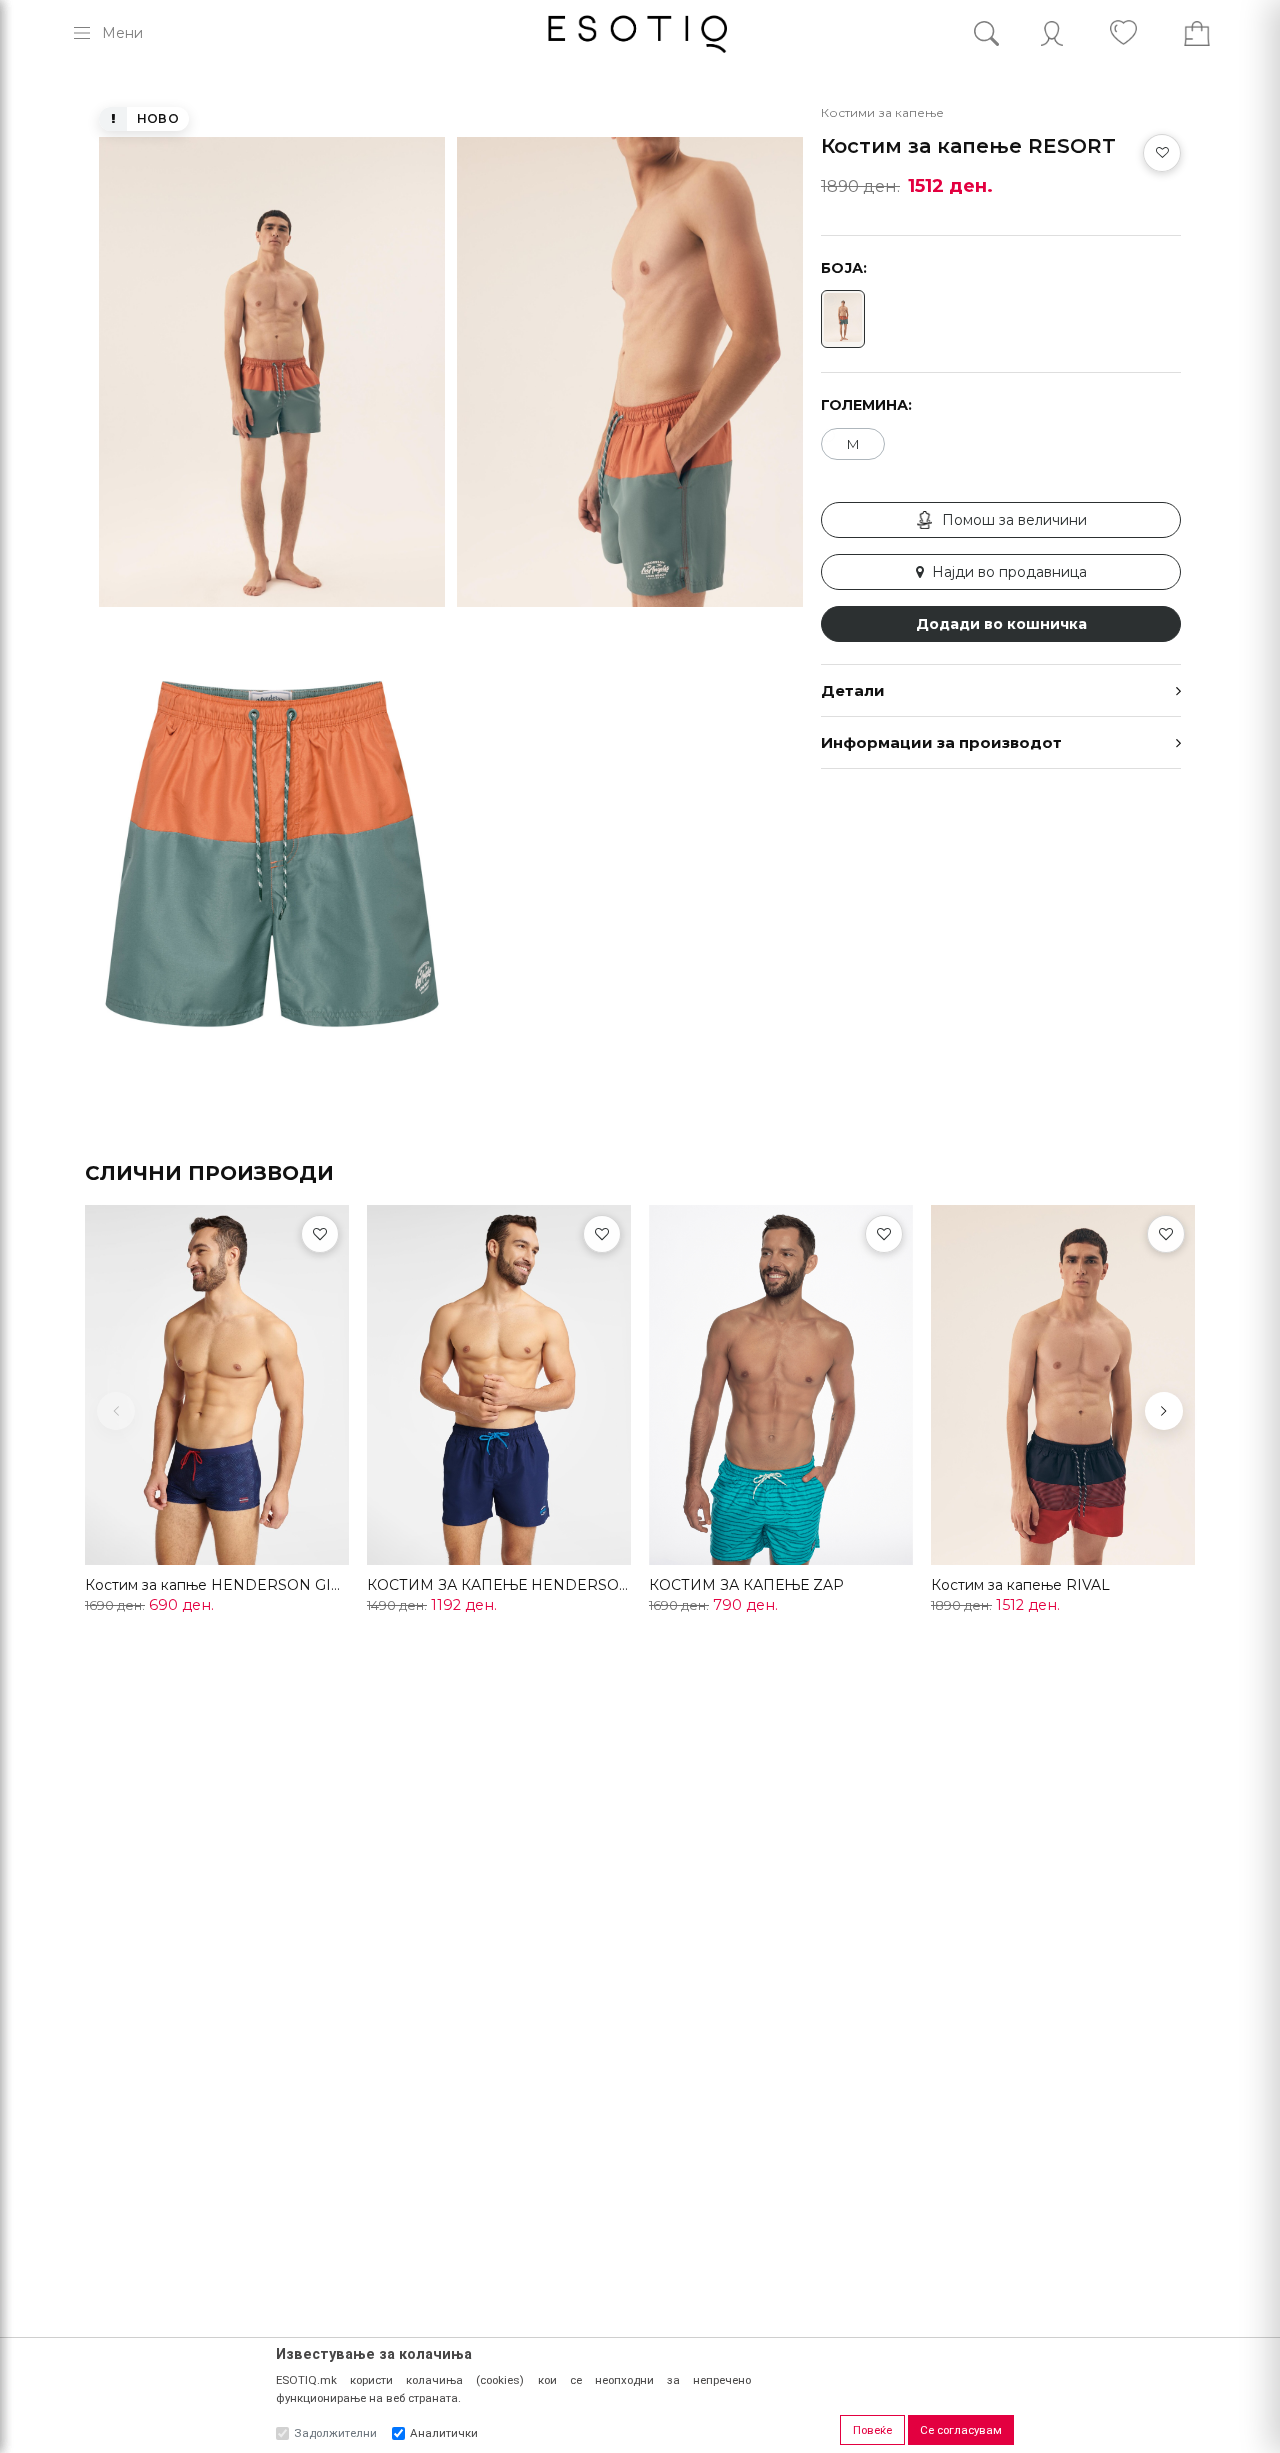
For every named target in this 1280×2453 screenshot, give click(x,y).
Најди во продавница (1009, 572)
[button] (1164, 1411)
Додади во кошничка (1001, 624)
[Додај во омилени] (1162, 153)
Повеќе (872, 2430)
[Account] (1052, 33)
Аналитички (444, 2433)
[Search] (1001, 33)
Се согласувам (961, 2430)
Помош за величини (1014, 520)
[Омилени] (320, 1234)
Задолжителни (335, 2433)
